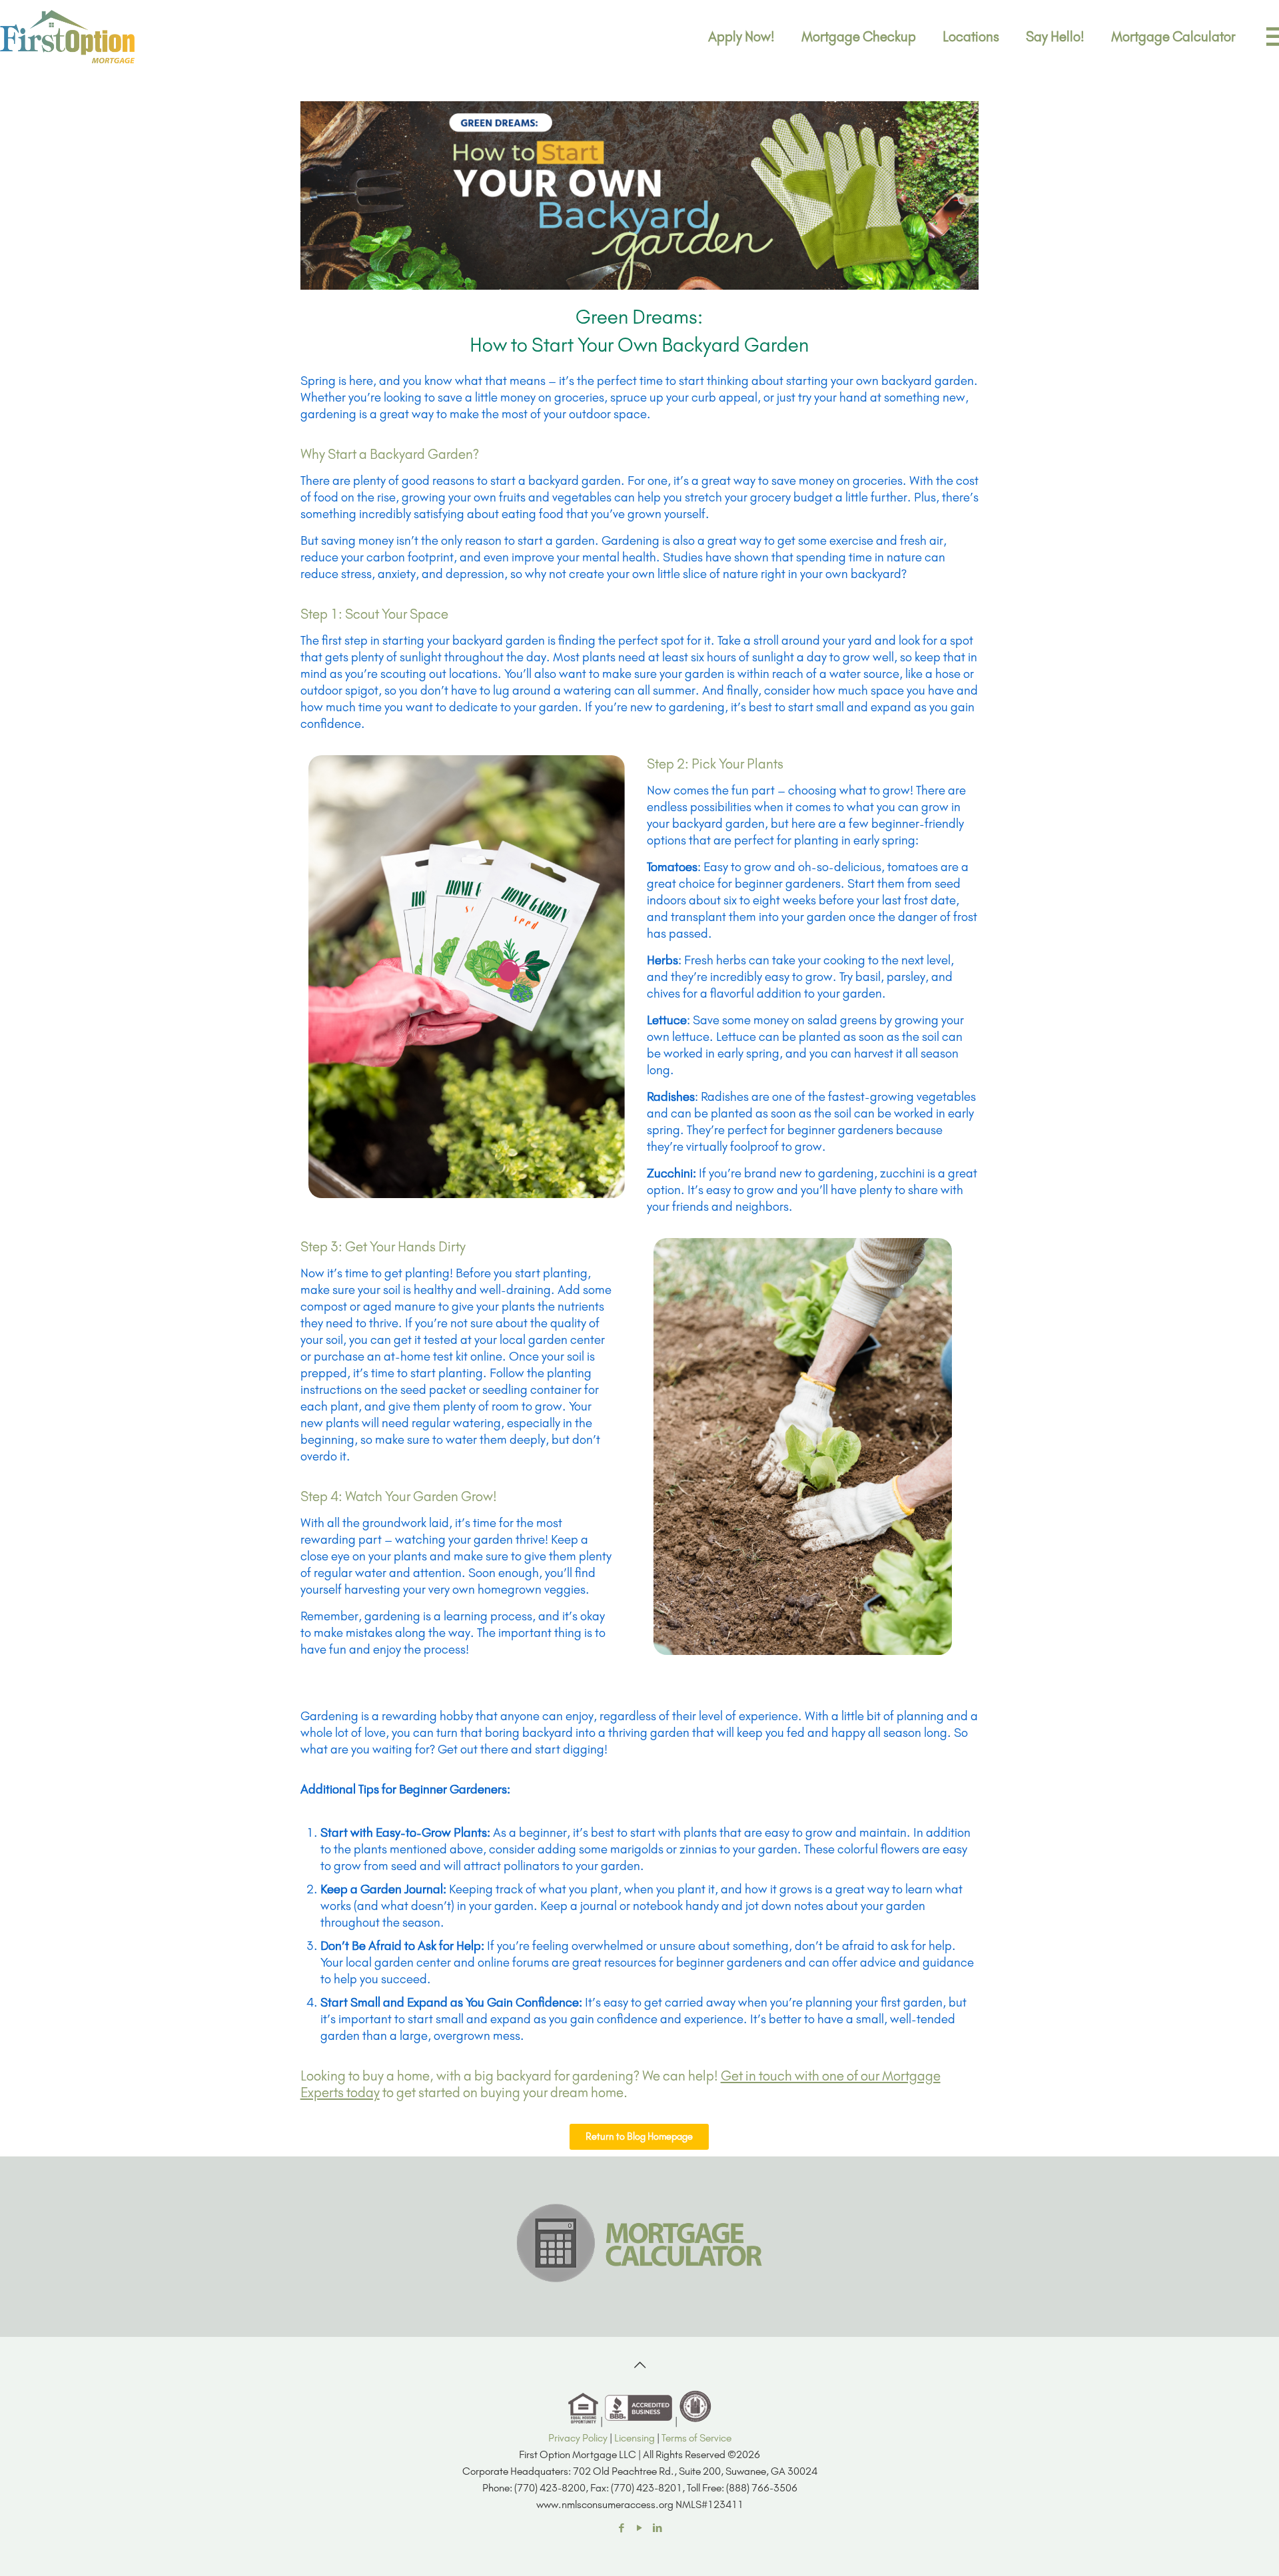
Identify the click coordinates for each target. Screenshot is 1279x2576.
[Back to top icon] (639, 2365)
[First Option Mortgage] (68, 37)
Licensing (635, 2438)
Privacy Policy (578, 2438)
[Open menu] (1264, 32)
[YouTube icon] (640, 2528)
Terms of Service (696, 2438)
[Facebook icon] (622, 2528)
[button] (639, 2137)
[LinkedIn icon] (658, 2528)
